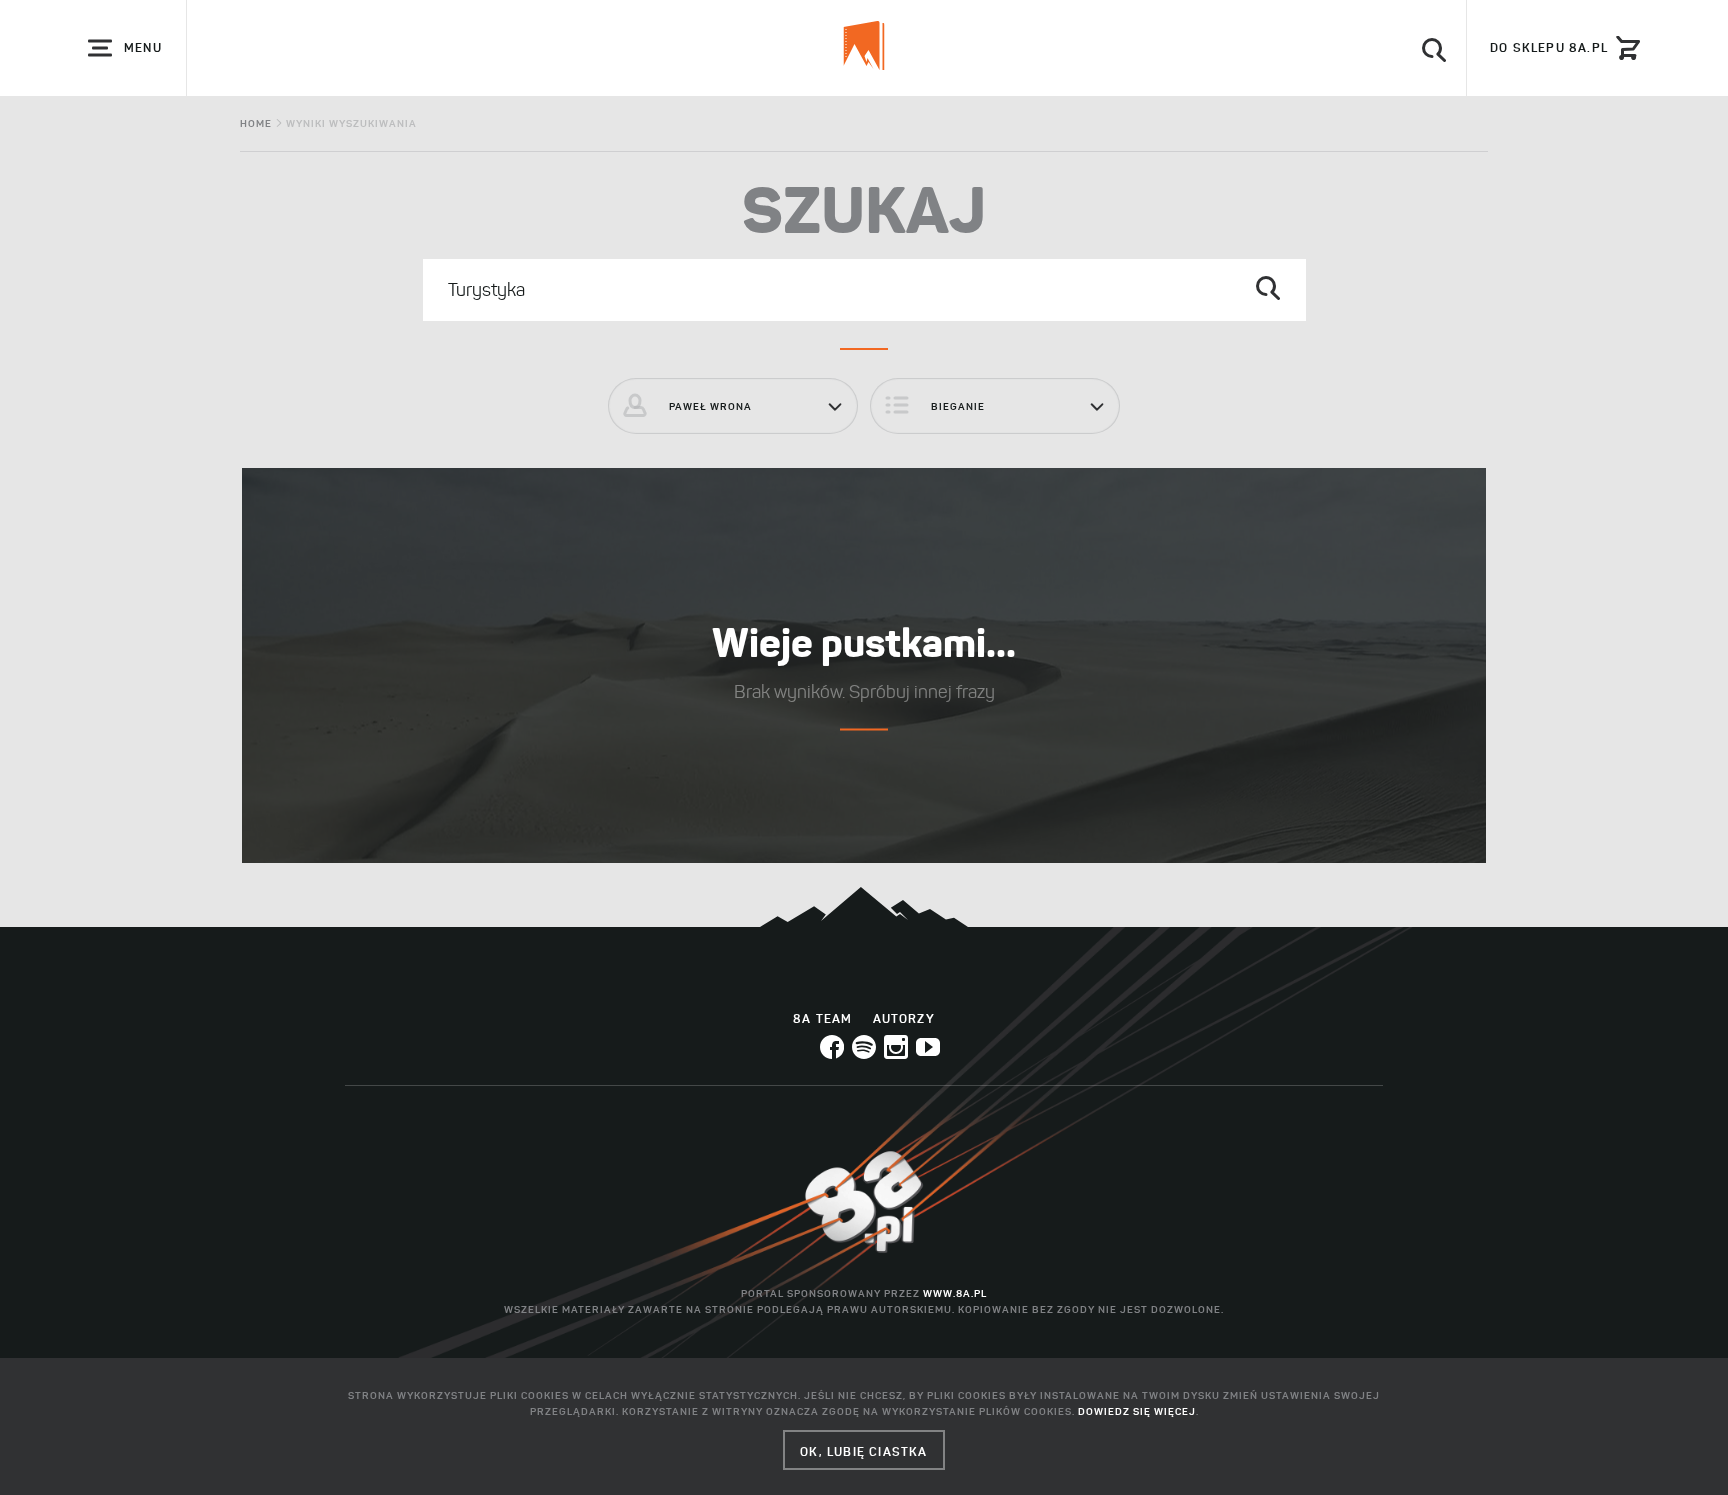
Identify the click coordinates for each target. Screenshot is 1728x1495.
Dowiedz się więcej (1137, 1411)
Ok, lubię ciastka (863, 1451)
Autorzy (904, 1018)
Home (256, 123)
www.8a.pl (955, 1293)
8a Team (822, 1018)
